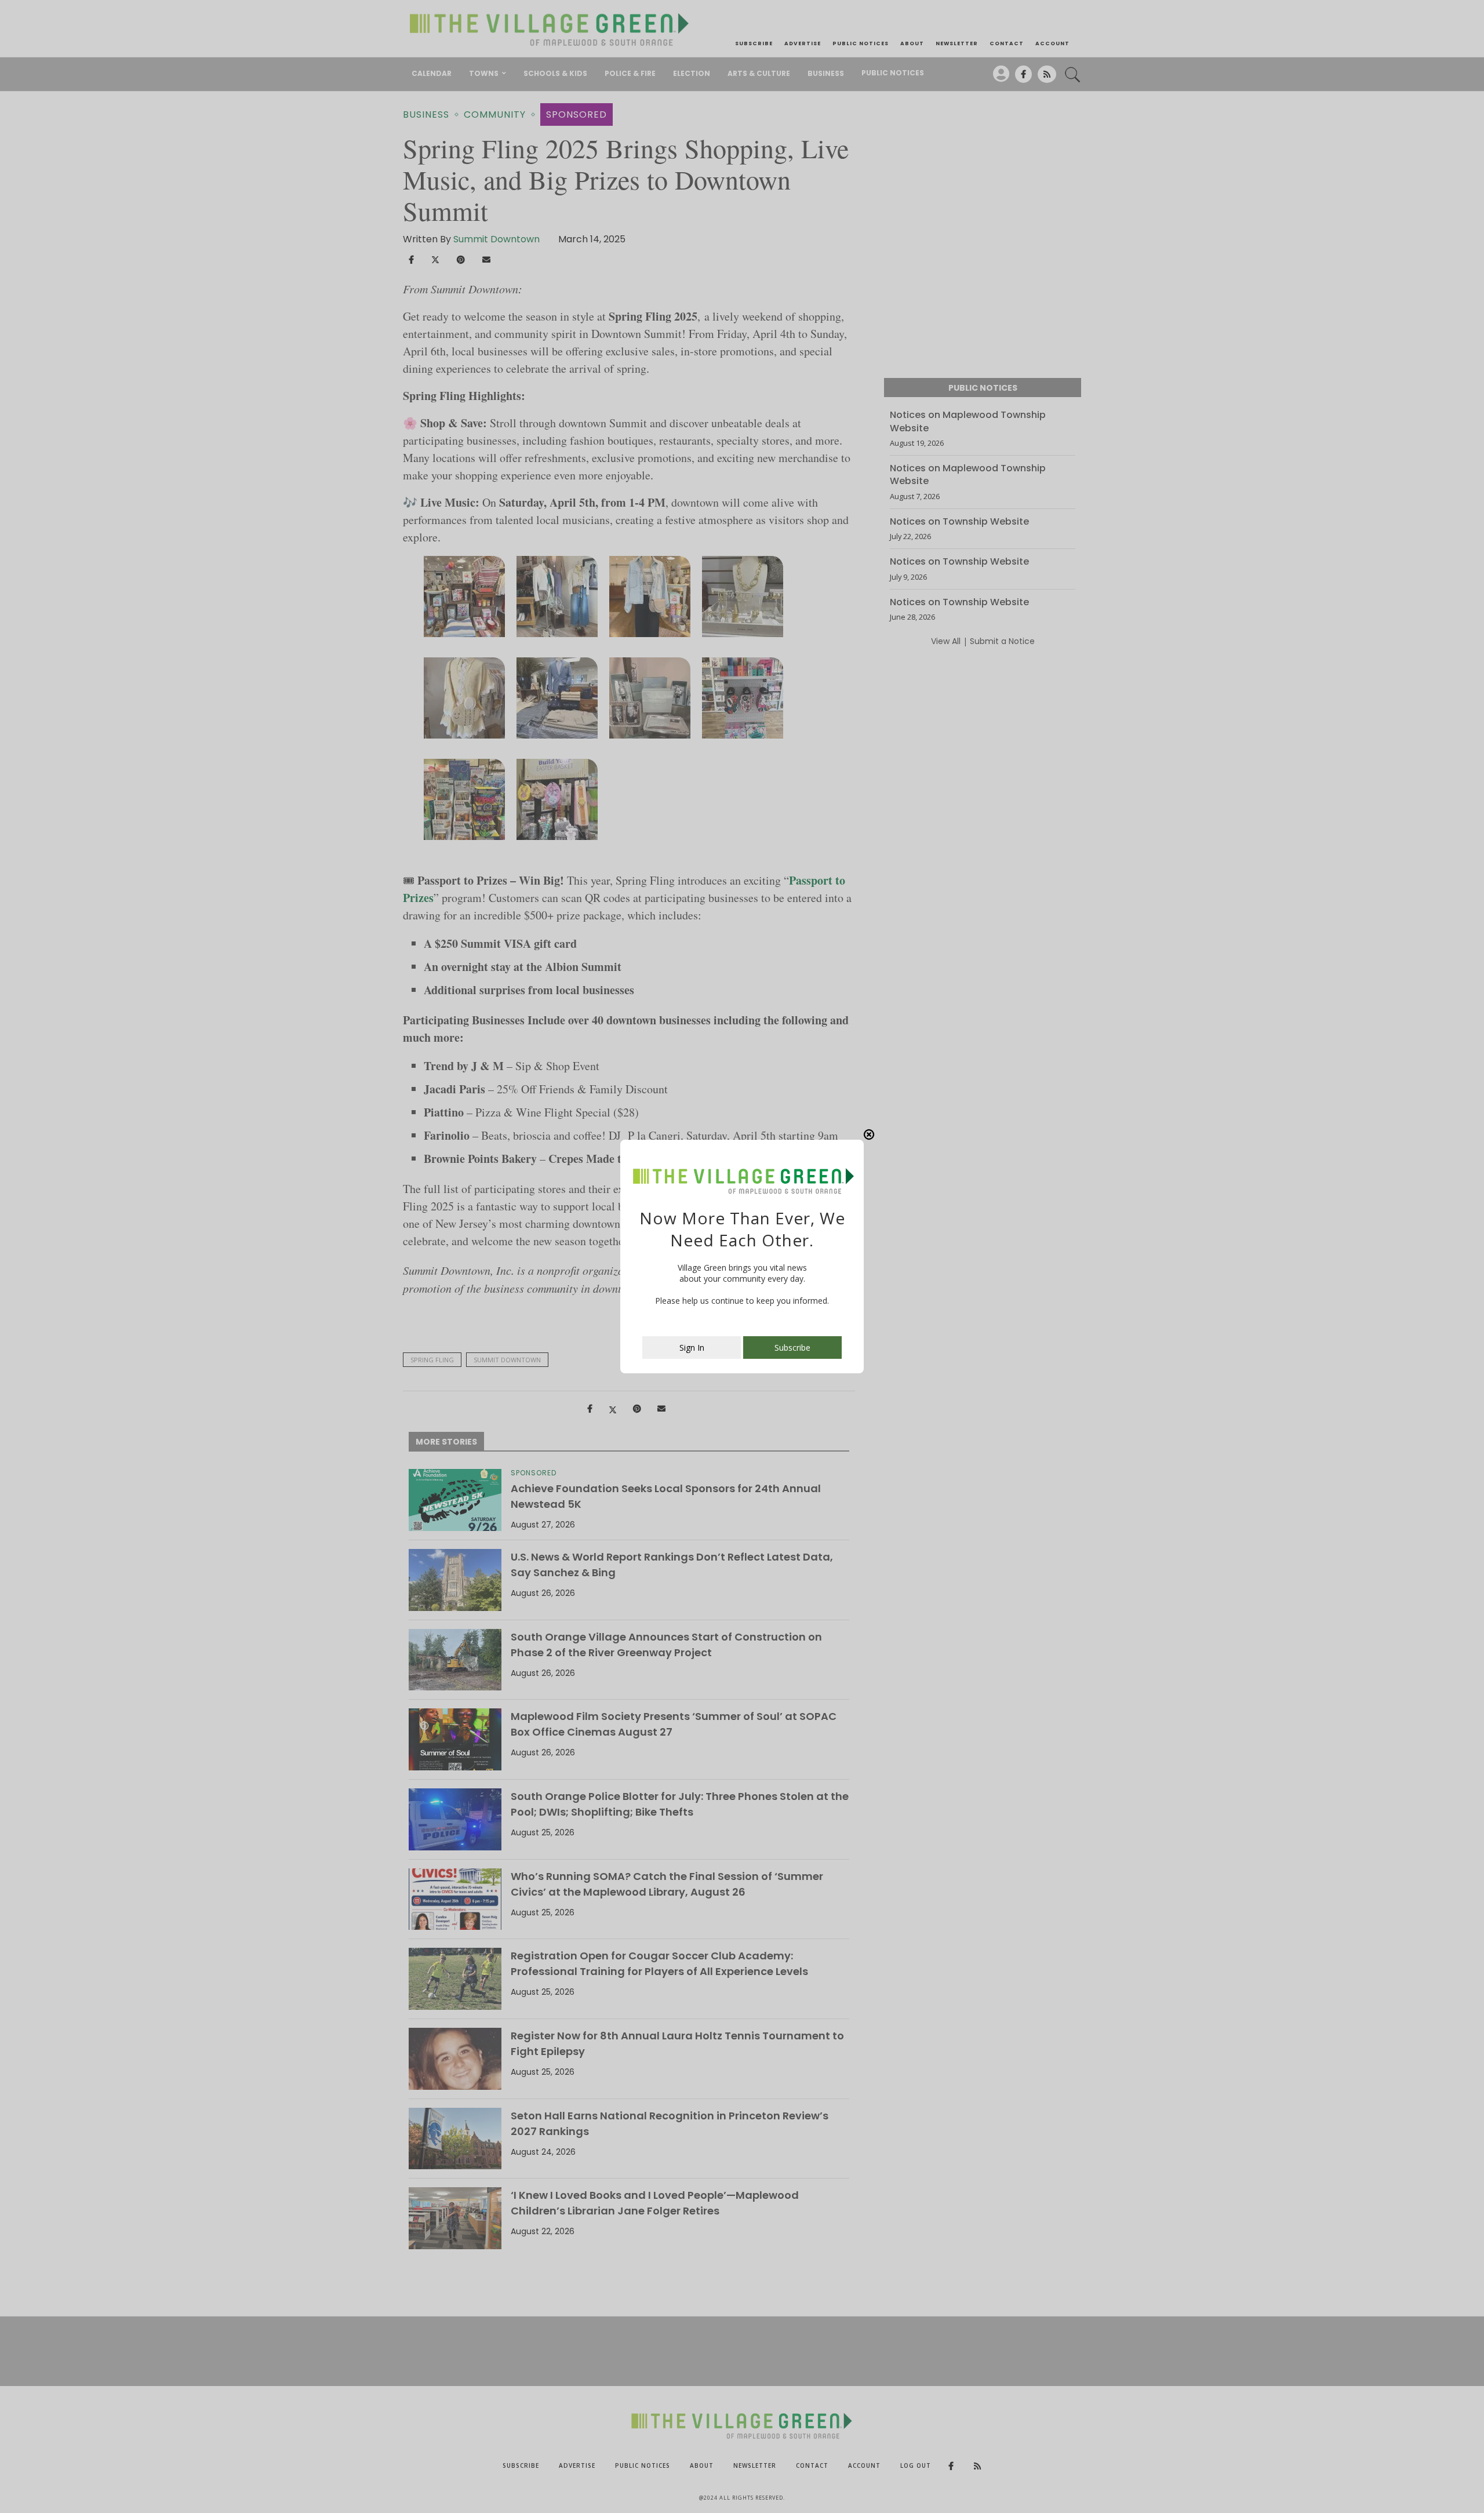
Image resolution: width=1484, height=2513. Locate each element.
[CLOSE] (869, 1134)
